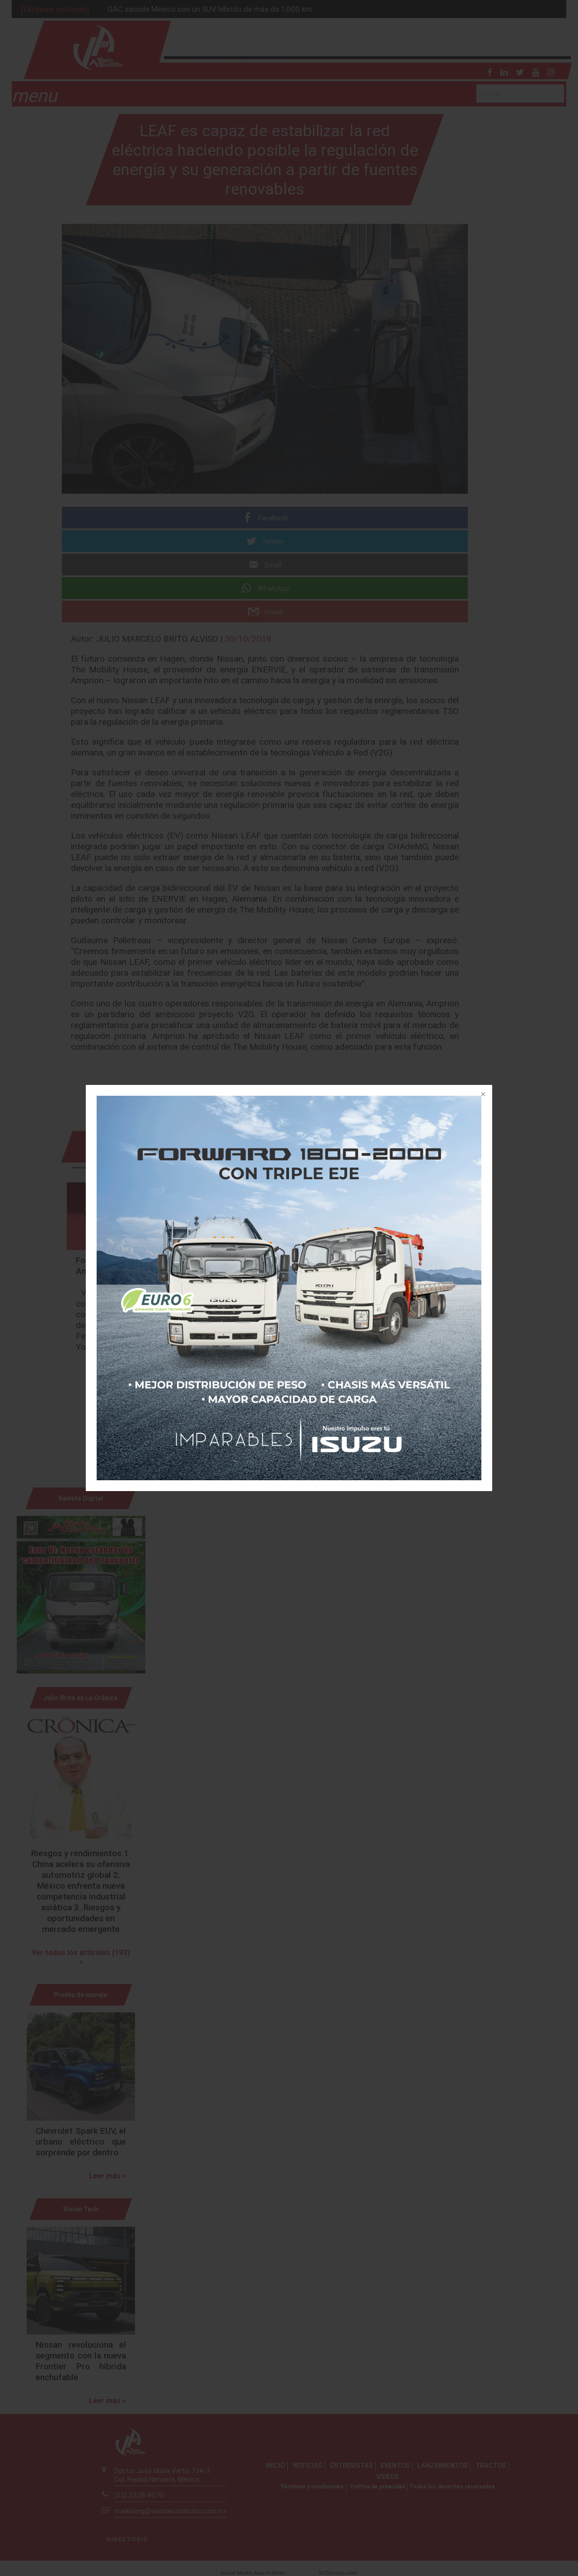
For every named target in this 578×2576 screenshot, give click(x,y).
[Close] (482, 1095)
